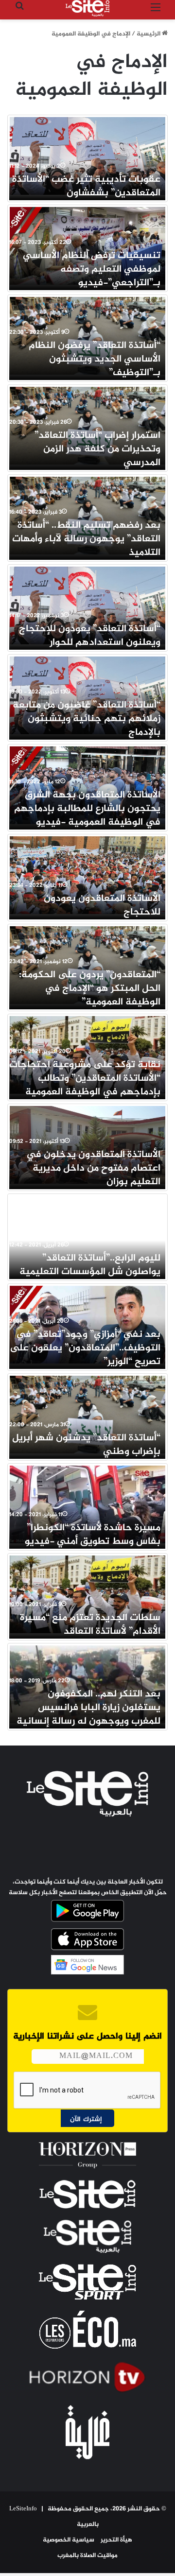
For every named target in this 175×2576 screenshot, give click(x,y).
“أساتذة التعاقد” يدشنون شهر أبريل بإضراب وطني (86, 1445)
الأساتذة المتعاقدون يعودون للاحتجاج (102, 906)
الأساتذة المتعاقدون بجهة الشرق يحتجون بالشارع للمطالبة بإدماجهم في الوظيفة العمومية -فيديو (87, 809)
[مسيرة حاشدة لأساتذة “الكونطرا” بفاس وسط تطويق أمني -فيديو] (87, 1504)
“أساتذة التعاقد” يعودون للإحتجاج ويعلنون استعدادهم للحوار (90, 636)
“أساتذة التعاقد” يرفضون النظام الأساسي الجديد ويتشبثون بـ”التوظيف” (95, 359)
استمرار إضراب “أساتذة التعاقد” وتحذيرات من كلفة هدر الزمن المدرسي (97, 449)
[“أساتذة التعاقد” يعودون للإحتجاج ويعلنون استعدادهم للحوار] (87, 605)
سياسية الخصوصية (69, 2540)
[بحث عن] (19, 12)
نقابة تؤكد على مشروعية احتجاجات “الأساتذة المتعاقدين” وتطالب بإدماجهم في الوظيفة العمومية (85, 1079)
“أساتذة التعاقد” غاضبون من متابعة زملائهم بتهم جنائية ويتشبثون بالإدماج (87, 719)
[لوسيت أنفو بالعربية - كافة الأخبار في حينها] (87, 8)
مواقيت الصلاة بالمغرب (87, 2556)
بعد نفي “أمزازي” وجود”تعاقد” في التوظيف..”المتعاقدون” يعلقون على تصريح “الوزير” (85, 1348)
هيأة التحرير (116, 2540)
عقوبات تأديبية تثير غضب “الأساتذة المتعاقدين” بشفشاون (86, 186)
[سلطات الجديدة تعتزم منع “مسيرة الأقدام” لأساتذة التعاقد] (87, 1594)
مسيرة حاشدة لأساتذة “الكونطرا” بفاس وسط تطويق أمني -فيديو (93, 1535)
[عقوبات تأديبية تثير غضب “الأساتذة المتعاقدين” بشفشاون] (87, 156)
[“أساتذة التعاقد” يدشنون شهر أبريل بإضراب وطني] (87, 1415)
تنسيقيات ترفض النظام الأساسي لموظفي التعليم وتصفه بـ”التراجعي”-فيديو (92, 269)
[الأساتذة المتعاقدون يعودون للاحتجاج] (87, 875)
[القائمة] (156, 12)
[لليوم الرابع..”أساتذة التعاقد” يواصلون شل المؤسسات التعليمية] (87, 1235)
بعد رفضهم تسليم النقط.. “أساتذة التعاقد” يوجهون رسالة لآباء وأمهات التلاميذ (86, 539)
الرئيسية (149, 34)
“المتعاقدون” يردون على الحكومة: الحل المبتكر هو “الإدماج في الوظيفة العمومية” (90, 989)
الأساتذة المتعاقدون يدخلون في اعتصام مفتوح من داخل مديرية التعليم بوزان (93, 1168)
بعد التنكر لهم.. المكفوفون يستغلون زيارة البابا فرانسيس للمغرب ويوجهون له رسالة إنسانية (88, 1708)
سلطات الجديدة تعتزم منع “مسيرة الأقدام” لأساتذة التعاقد (90, 1625)
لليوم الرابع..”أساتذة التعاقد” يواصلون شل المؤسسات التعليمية (90, 1265)
